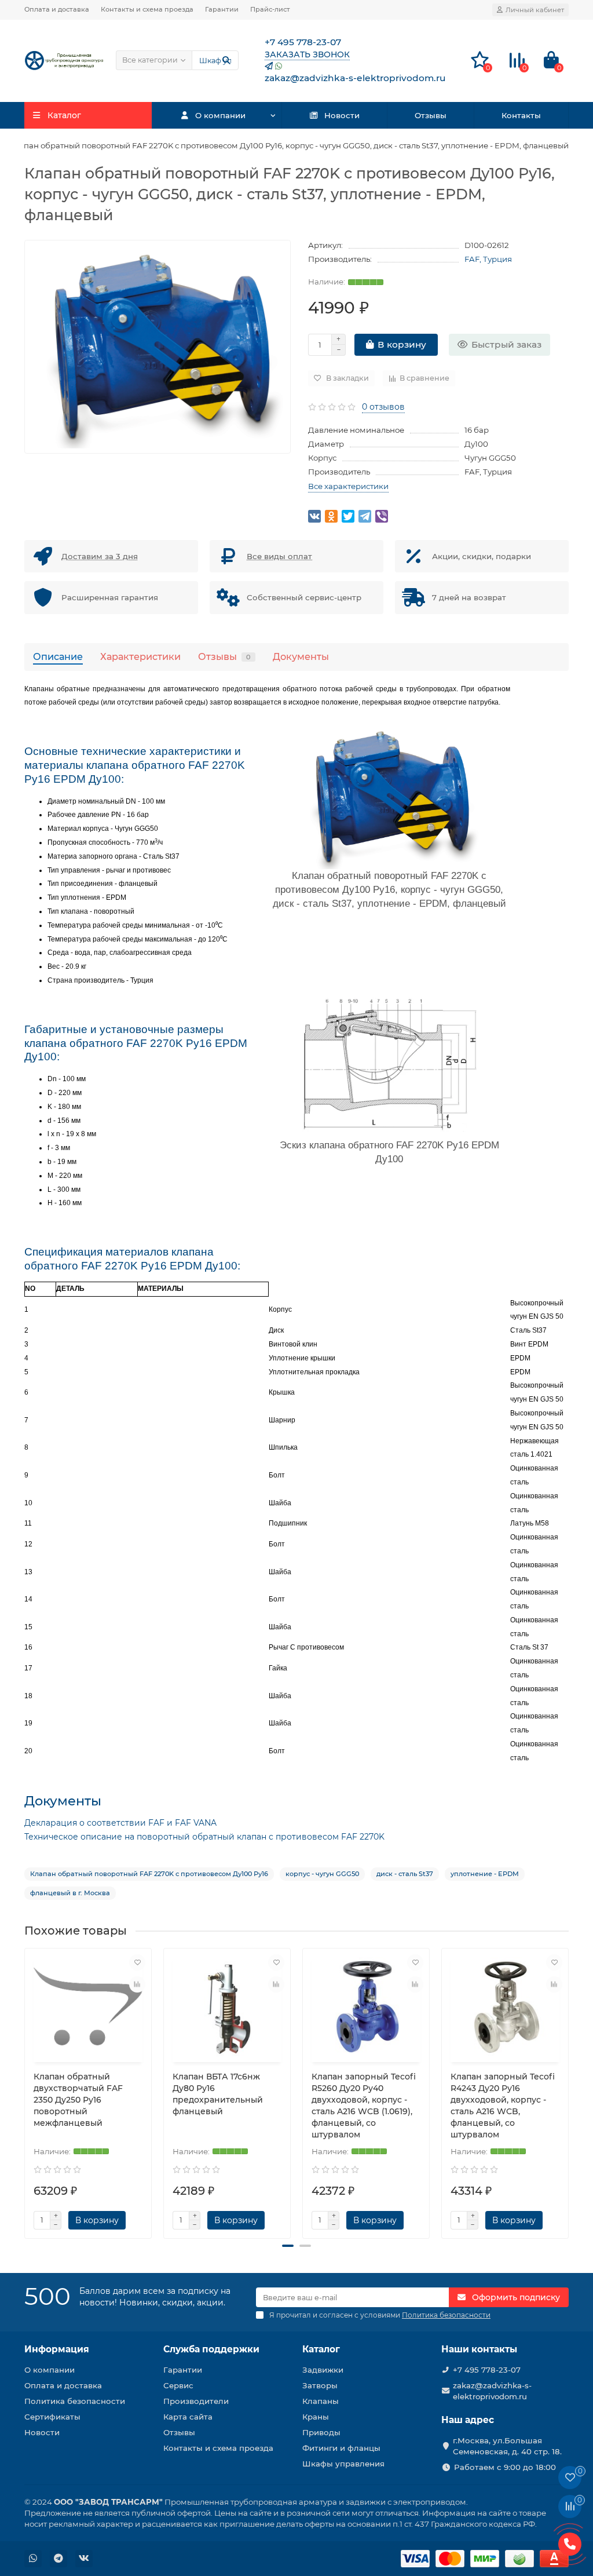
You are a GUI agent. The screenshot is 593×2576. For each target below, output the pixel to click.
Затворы (320, 2385)
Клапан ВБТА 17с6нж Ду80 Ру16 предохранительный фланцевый (218, 2094)
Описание (58, 656)
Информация (57, 2349)
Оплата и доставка (57, 9)
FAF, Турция (488, 259)
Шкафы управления (343, 2464)
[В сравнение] (137, 1984)
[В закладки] (137, 1962)
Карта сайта (188, 2417)
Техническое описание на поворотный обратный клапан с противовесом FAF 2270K (204, 1837)
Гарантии (222, 9)
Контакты (521, 115)
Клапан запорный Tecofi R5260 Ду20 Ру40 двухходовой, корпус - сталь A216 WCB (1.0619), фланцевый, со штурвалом (364, 2106)
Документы (301, 656)
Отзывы (431, 115)
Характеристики (140, 656)
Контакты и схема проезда (147, 9)
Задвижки (323, 2370)
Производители (196, 2401)
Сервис (178, 2385)
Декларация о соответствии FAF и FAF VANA (120, 1823)
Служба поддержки (211, 2349)
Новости (342, 115)
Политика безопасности (75, 2401)
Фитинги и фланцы (341, 2448)
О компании (220, 115)
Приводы (321, 2432)
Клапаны (321, 2401)
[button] (288, 2246)
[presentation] (25, 2089)
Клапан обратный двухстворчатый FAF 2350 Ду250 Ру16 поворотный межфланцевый (78, 2100)
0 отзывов (383, 407)
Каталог (321, 2349)
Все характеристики (348, 486)
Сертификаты (52, 2417)
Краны (316, 2417)
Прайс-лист (270, 9)
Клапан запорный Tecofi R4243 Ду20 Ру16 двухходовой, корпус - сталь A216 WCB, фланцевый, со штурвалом (503, 2106)
